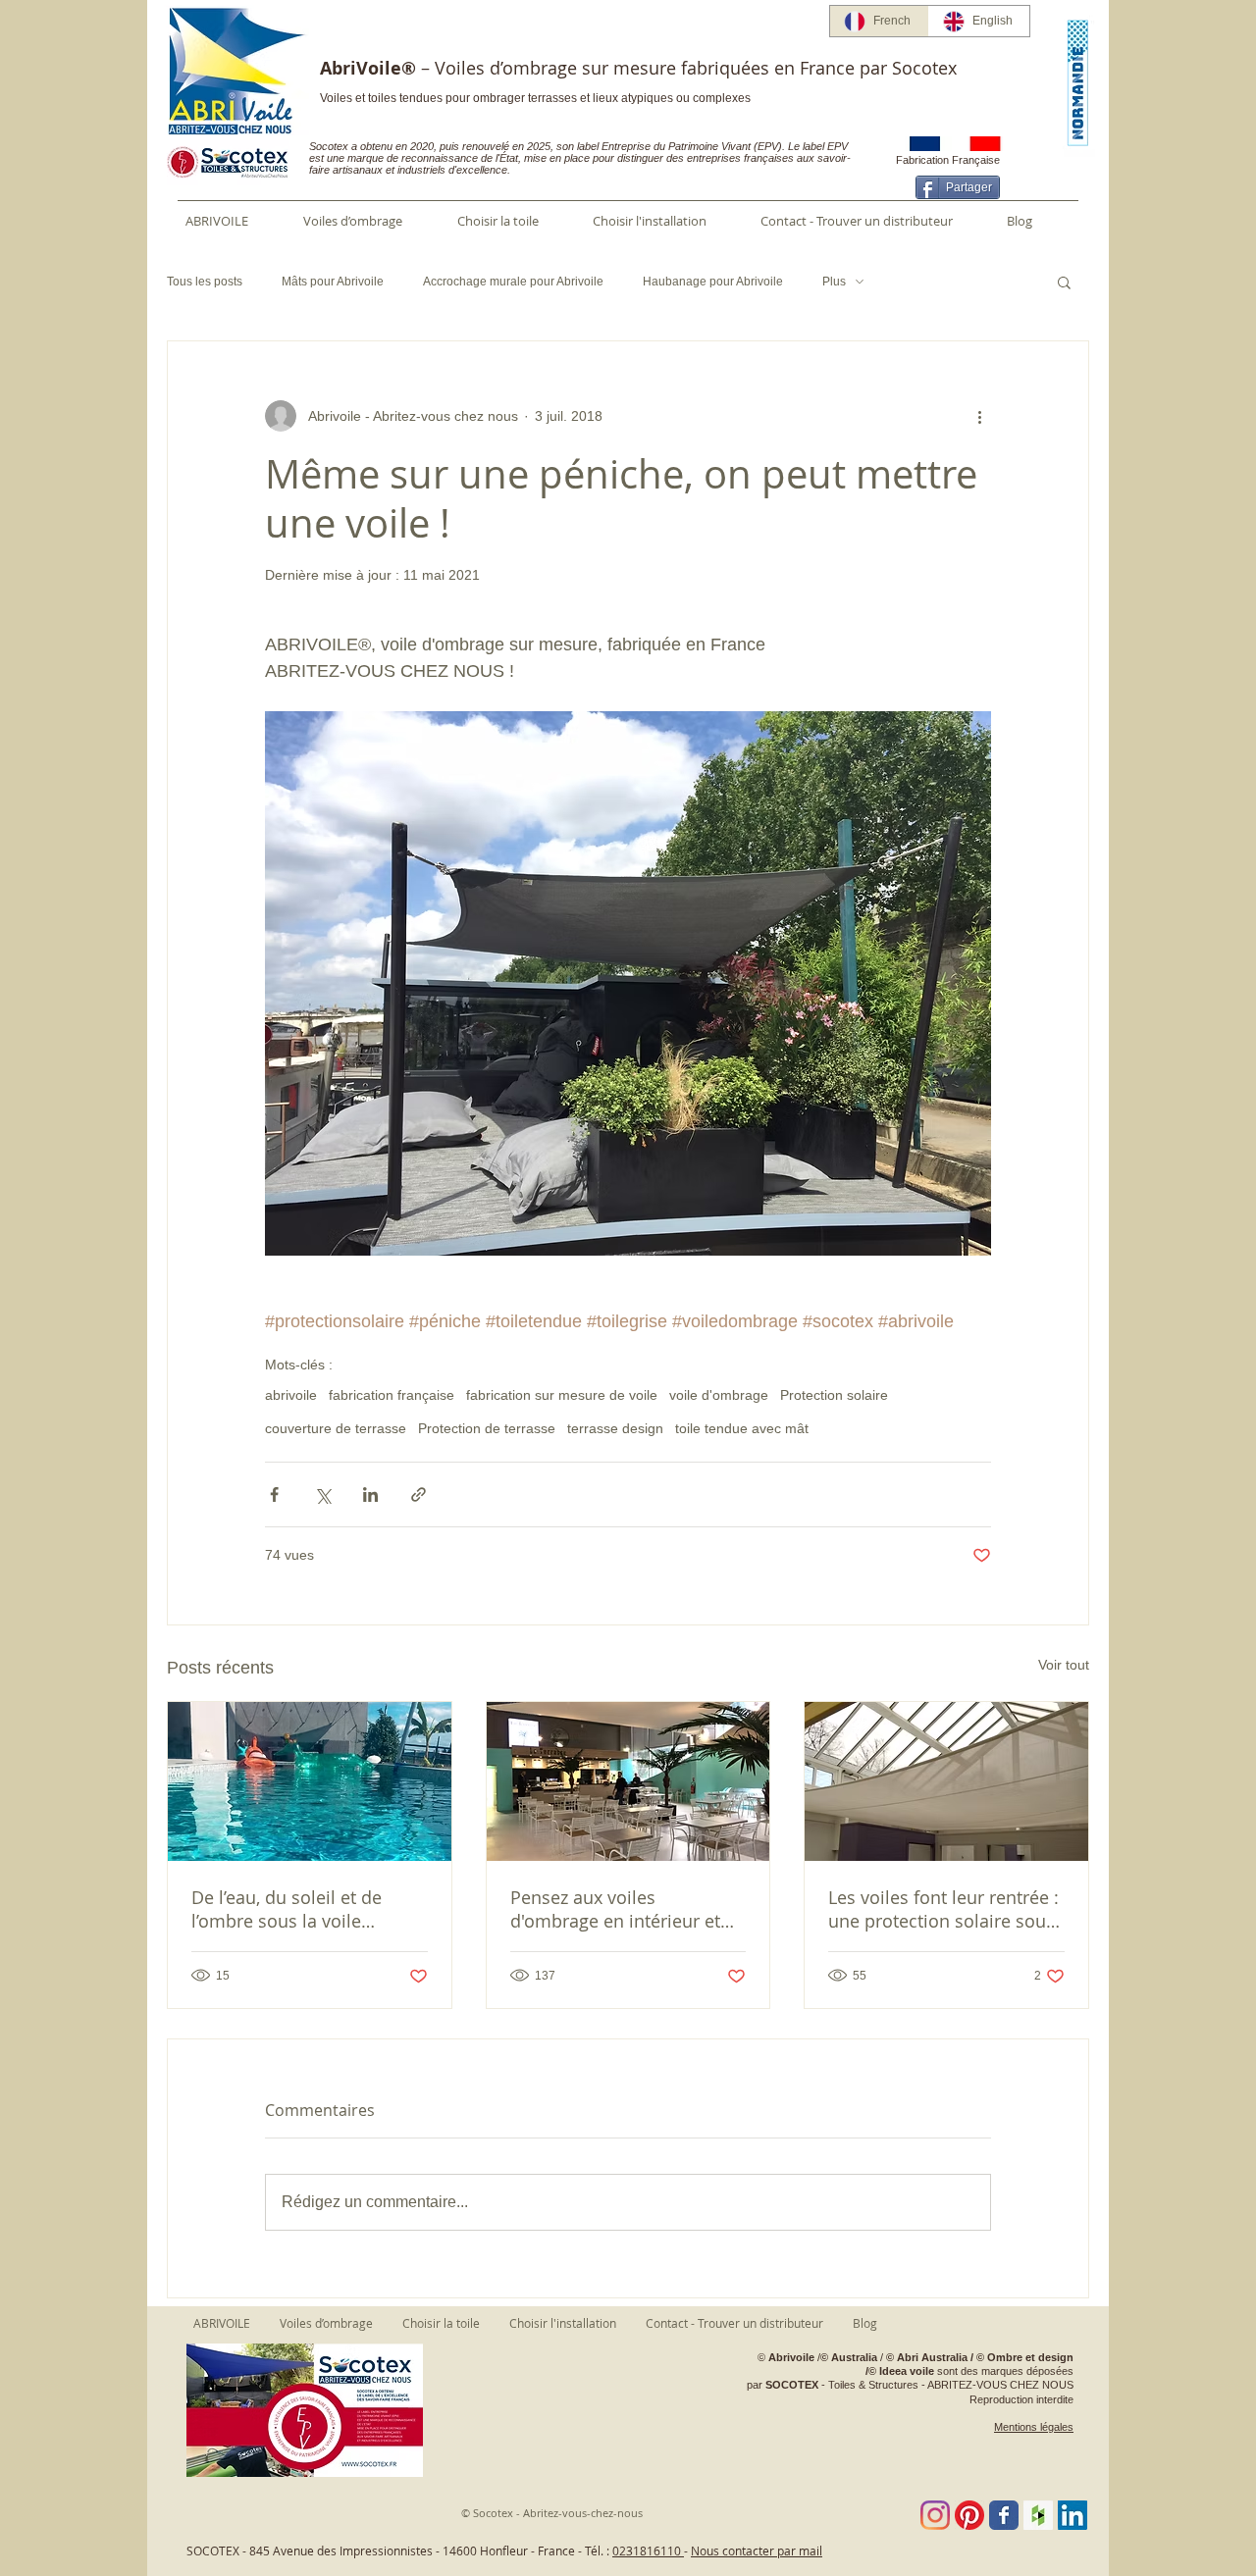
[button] (1064, 282)
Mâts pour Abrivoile (333, 282)
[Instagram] (935, 2515)
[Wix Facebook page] (1004, 2515)
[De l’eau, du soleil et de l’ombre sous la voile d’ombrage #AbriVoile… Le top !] (310, 1781)
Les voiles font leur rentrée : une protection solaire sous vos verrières (943, 1909)
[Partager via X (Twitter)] (322, 1494)
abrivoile (291, 1395)
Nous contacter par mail (757, 2550)
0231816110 (648, 2550)
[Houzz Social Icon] (1038, 2515)
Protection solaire (834, 1395)
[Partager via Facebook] (274, 1494)
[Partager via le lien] (419, 1494)
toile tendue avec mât (742, 1428)
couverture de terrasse (336, 1428)
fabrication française (392, 1395)
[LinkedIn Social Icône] (1073, 2515)
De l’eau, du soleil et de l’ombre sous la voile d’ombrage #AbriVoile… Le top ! (299, 1909)
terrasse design (615, 1428)
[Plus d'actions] (979, 416)
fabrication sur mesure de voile (562, 1395)
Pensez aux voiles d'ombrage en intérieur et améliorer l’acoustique (615, 1909)
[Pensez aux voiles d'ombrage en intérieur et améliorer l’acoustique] (628, 1781)
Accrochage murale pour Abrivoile (513, 282)
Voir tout (1064, 1665)
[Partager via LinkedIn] (370, 1494)
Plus (834, 282)
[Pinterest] (969, 2515)
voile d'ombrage (719, 1395)
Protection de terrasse (487, 1428)
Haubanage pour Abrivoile (713, 282)
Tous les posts (205, 282)
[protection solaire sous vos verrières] (946, 1781)
